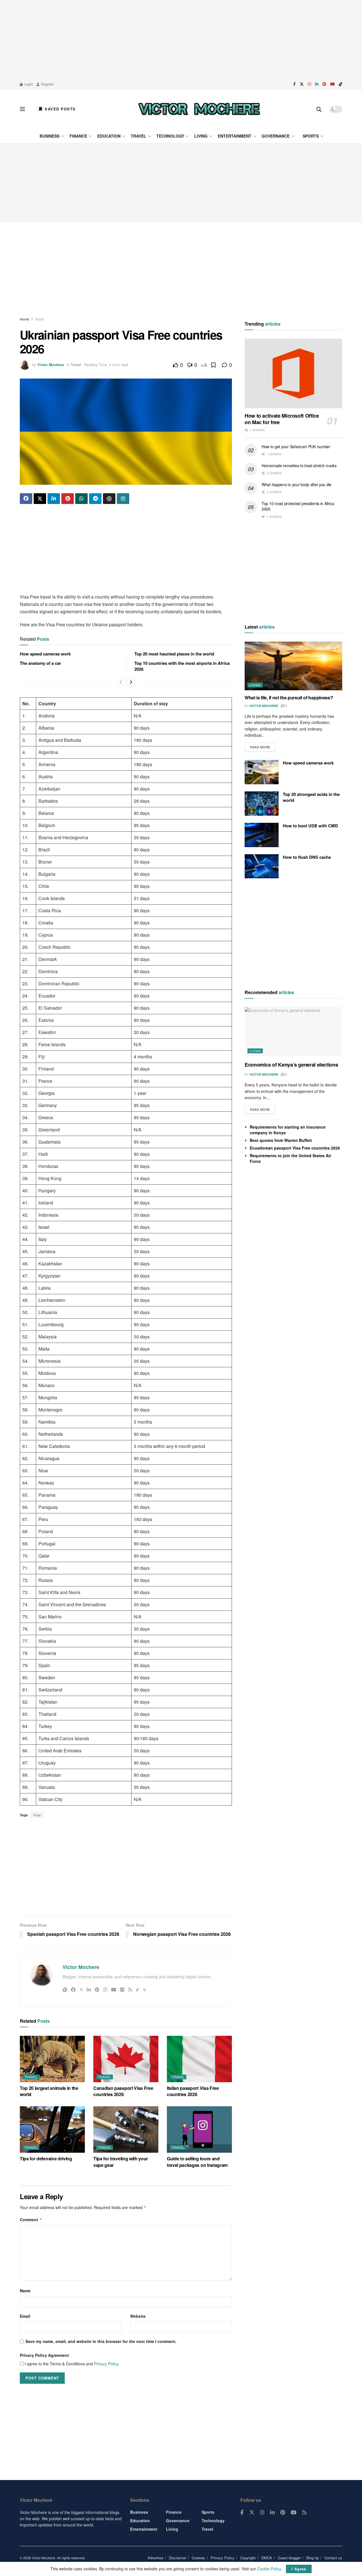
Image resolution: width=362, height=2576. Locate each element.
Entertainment (235, 136)
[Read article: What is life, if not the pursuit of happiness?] (293, 666)
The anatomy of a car (40, 663)
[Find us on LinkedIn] (317, 84)
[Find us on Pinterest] (324, 84)
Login (28, 84)
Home (24, 319)
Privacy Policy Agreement (44, 2355)
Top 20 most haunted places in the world (174, 654)
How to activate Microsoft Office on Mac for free (282, 419)
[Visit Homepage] (199, 109)
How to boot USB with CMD (310, 826)
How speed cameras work (45, 654)
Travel (138, 136)
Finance (78, 136)
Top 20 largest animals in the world (49, 2091)
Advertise (155, 2558)
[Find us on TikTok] (341, 84)
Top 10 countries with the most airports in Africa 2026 (182, 666)
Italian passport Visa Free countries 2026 (193, 2091)
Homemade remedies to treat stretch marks (299, 465)
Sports (311, 136)
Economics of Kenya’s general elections (291, 1065)
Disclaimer (177, 2558)
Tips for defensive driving (46, 2159)
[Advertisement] (181, 40)
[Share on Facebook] (26, 499)
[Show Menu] (22, 109)
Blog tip (313, 2558)
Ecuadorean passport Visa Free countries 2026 (295, 1148)
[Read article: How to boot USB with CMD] (262, 835)
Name (25, 2291)
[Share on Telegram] (95, 499)
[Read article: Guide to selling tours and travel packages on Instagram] (199, 2129)
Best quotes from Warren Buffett (281, 1140)
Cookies (198, 2558)
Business (49, 136)
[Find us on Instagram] (309, 84)
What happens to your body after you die (297, 484)
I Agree (299, 2569)
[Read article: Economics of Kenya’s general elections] (293, 1032)
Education (109, 136)
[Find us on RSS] (304, 2513)
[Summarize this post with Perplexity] (123, 499)
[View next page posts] (131, 682)
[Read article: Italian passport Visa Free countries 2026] (199, 2059)
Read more (263, 746)
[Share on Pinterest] (68, 499)
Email (25, 2316)
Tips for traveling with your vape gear (121, 2162)
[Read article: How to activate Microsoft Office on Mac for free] (293, 374)
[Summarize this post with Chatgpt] (109, 499)
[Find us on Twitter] (302, 84)
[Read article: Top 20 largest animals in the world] (52, 2059)
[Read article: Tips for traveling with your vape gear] (126, 2129)
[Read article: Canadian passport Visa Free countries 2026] (126, 2059)
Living (201, 136)
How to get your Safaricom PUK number (296, 447)
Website (138, 2316)
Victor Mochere (51, 365)
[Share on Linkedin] (54, 499)
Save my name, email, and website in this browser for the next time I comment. (101, 2341)
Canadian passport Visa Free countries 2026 (123, 2091)
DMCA (267, 2558)
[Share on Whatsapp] (81, 499)
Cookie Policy (269, 2569)
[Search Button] (319, 109)
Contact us (333, 2558)
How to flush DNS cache (307, 857)
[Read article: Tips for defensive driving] (52, 2129)
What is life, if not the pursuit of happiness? (289, 698)
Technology (170, 136)
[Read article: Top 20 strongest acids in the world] (262, 804)
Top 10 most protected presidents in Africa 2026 (298, 506)
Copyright (248, 2558)
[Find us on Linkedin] (272, 2513)
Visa (37, 1815)
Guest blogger (289, 2558)
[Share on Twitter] (40, 499)
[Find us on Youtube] (333, 84)
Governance (276, 136)
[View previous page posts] (121, 682)
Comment (31, 2220)
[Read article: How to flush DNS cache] (262, 866)
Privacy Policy (106, 2364)
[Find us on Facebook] (295, 84)
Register (47, 84)
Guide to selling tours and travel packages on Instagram (197, 2162)
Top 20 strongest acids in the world (311, 797)
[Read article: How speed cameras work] (262, 772)
